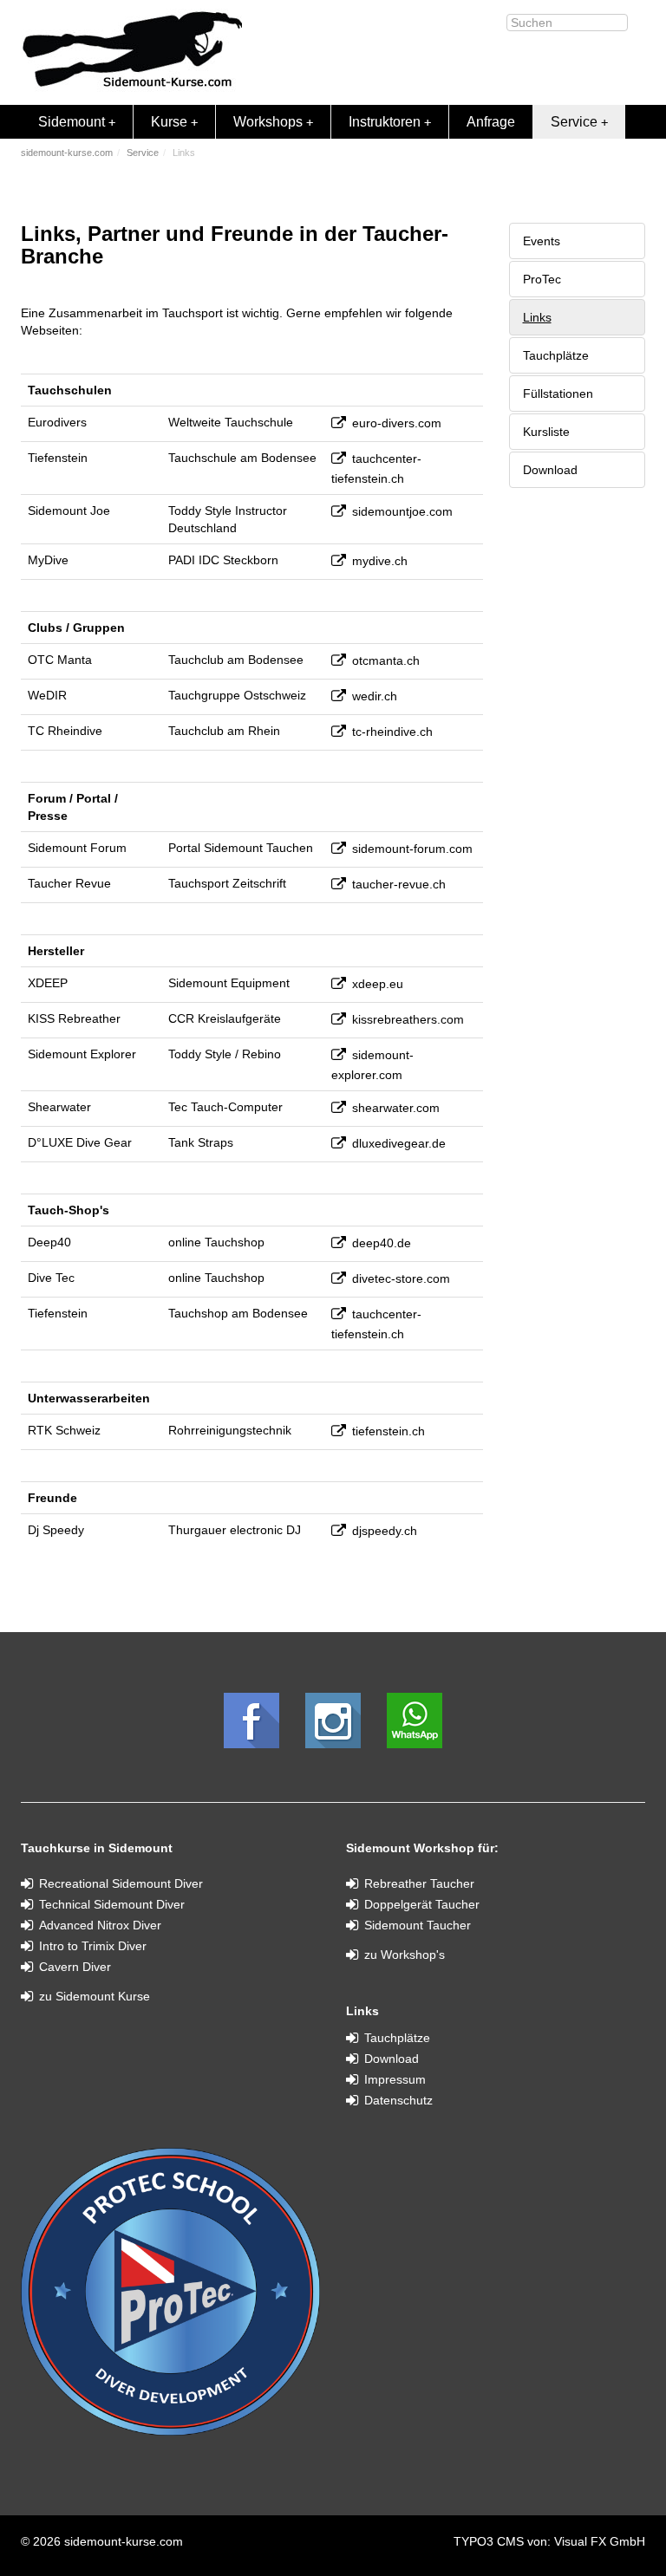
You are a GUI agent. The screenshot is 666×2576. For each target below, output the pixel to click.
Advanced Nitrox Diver (100, 1925)
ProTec (542, 279)
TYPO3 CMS (490, 2541)
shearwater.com (396, 1108)
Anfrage (491, 122)
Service (574, 122)
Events (542, 241)
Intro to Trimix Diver (93, 1946)
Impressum (395, 2079)
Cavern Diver (75, 1967)
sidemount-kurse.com (67, 153)
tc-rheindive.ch (392, 732)
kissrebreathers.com (408, 1019)
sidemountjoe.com (402, 511)
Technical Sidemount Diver (112, 1904)
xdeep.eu (378, 984)
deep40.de (382, 1243)
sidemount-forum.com (412, 849)
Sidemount (72, 122)
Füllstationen (558, 394)
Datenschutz (398, 2100)
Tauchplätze (556, 355)
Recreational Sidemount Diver (121, 1883)
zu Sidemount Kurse (95, 1996)
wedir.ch (375, 696)
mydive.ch (380, 561)
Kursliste (546, 432)
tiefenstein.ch (388, 1431)
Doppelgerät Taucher (422, 1904)
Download (550, 470)
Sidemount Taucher (418, 1925)
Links (537, 317)
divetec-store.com (401, 1278)
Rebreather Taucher (419, 1883)
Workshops (268, 122)
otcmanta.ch (386, 660)
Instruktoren (385, 122)
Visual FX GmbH (600, 2541)
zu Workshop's (405, 1955)
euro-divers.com (397, 423)
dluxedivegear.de (399, 1143)
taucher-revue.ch (399, 884)
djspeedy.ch (385, 1531)
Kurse (169, 122)
